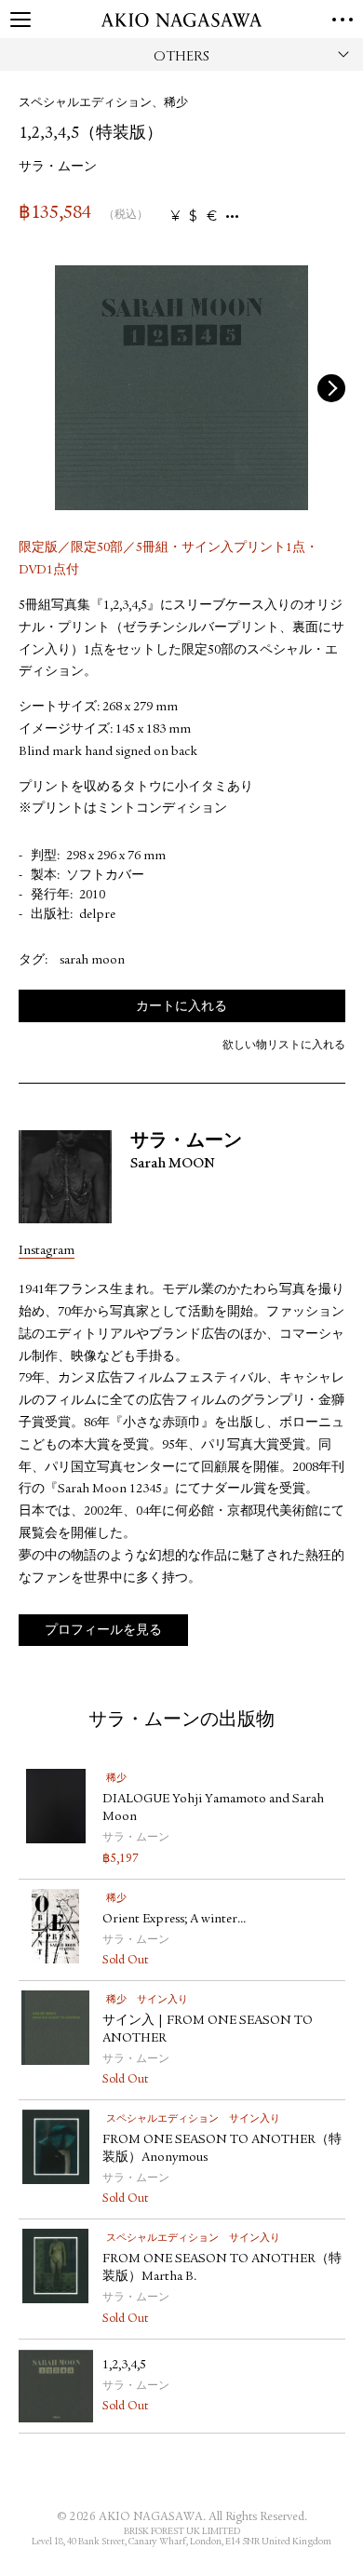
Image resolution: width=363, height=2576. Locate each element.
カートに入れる (181, 1007)
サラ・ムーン (58, 168)
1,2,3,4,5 (124, 2366)
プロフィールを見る (103, 1631)
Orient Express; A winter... (174, 1920)
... (232, 216)
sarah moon (92, 961)
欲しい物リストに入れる (284, 1045)
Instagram (47, 1251)
